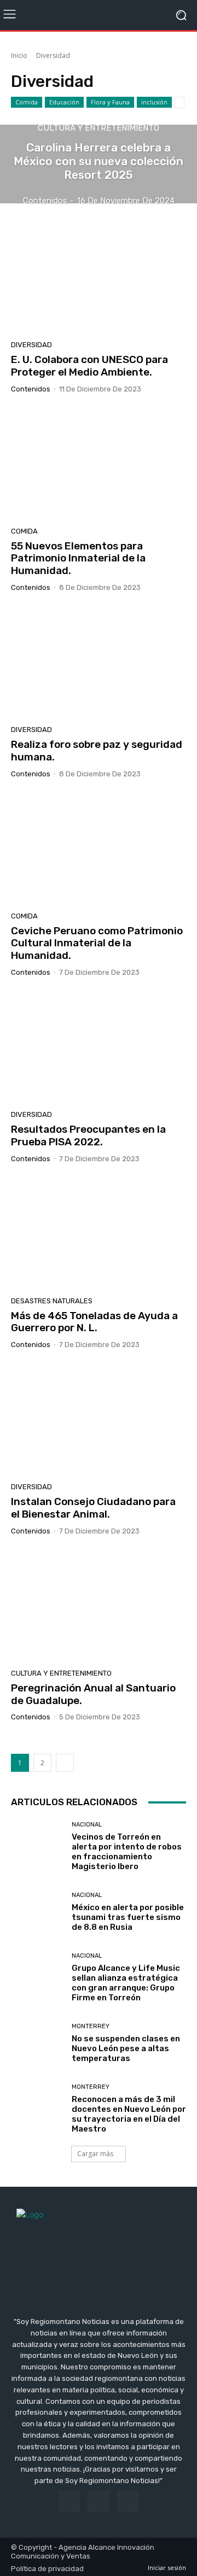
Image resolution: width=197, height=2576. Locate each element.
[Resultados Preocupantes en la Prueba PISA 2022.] (99, 1047)
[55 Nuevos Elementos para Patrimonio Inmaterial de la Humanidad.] (99, 464)
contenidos (31, 389)
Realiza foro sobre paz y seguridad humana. (97, 751)
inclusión (154, 102)
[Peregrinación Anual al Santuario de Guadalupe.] (99, 1606)
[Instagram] (98, 2501)
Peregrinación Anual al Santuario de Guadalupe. (93, 1694)
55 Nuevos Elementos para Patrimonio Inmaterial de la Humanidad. (78, 558)
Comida (27, 102)
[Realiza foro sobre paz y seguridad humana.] (99, 663)
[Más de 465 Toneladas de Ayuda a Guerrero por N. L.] (99, 1234)
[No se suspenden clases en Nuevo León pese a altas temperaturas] (37, 2043)
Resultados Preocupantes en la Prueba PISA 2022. (88, 1135)
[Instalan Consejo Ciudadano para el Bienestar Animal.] (99, 1420)
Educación (64, 102)
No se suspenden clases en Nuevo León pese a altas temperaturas (126, 2048)
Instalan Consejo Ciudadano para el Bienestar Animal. (93, 1508)
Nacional (87, 1825)
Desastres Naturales (52, 1301)
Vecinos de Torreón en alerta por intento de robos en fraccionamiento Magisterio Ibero (127, 1852)
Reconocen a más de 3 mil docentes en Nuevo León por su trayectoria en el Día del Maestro (129, 2114)
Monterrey (91, 2026)
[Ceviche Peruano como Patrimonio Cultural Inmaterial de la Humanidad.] (99, 849)
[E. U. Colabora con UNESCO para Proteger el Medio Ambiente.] (99, 278)
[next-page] (65, 1763)
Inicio (19, 55)
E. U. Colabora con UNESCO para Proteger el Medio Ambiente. (89, 366)
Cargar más (95, 2154)
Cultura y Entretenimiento (99, 128)
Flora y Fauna (110, 102)
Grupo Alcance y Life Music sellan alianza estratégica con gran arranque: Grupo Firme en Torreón (126, 1983)
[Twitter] (128, 2501)
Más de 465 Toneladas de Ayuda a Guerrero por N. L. (94, 1322)
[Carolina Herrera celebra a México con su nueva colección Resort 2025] (99, 164)
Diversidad (31, 345)
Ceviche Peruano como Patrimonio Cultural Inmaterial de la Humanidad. (97, 943)
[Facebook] (69, 2501)
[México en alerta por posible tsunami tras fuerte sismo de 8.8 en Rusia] (37, 1912)
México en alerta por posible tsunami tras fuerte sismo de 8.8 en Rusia (128, 1917)
